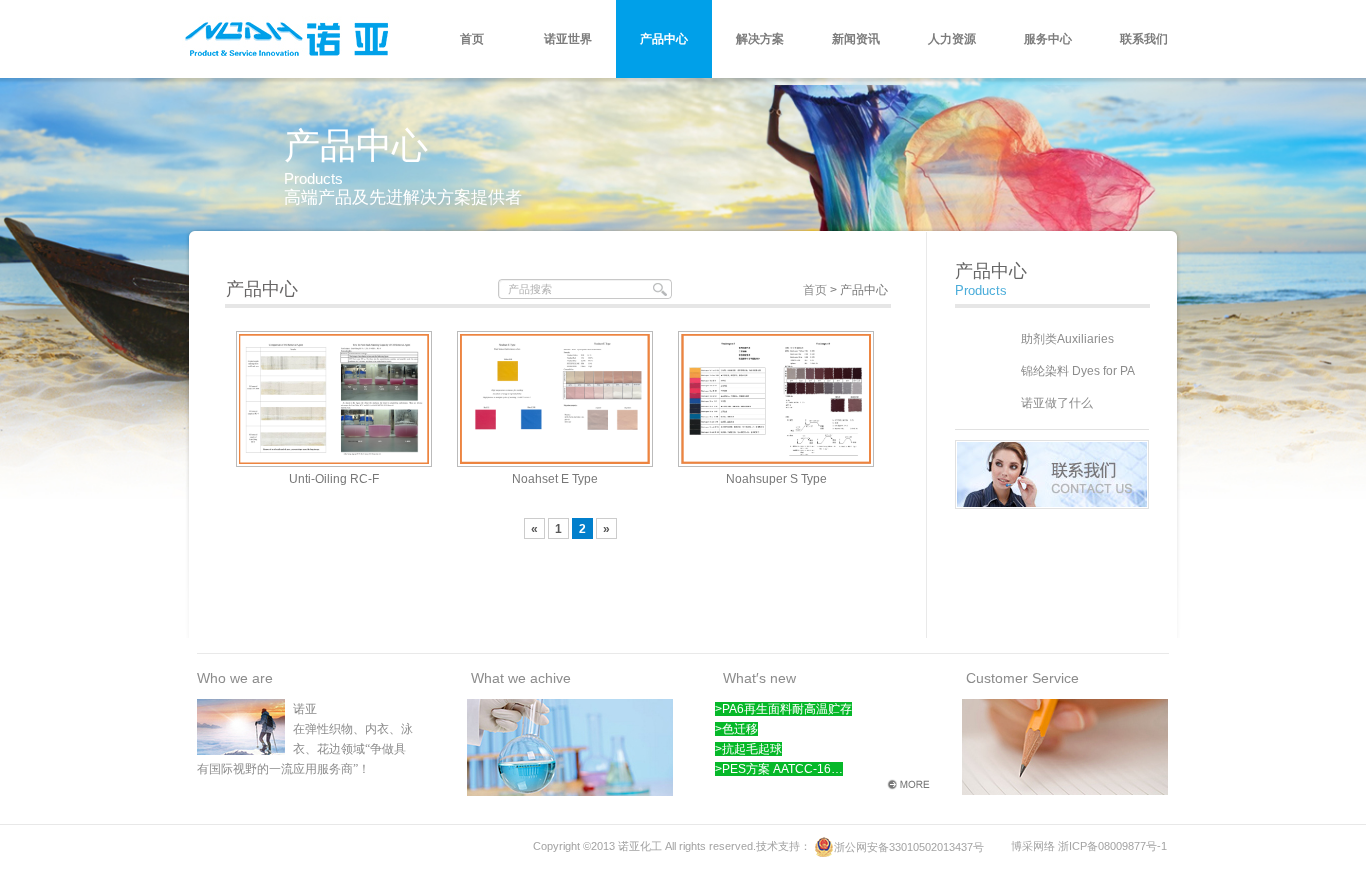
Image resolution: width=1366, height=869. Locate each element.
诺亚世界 (568, 39)
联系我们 (1144, 39)
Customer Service (1022, 678)
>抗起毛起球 (748, 749)
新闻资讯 (856, 39)
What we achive (521, 678)
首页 (472, 39)
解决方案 (760, 39)
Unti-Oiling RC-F (334, 479)
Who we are (235, 678)
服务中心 (1048, 39)
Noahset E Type (555, 479)
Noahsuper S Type (776, 479)
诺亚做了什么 (1057, 403)
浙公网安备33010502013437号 (909, 847)
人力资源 (952, 39)
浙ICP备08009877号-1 (1112, 846)
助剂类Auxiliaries (1067, 339)
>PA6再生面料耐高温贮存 (783, 709)
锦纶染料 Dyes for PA (1078, 371)
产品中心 (664, 39)
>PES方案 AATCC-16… (779, 769)
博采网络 (1033, 846)
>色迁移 (736, 729)
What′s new (759, 678)
